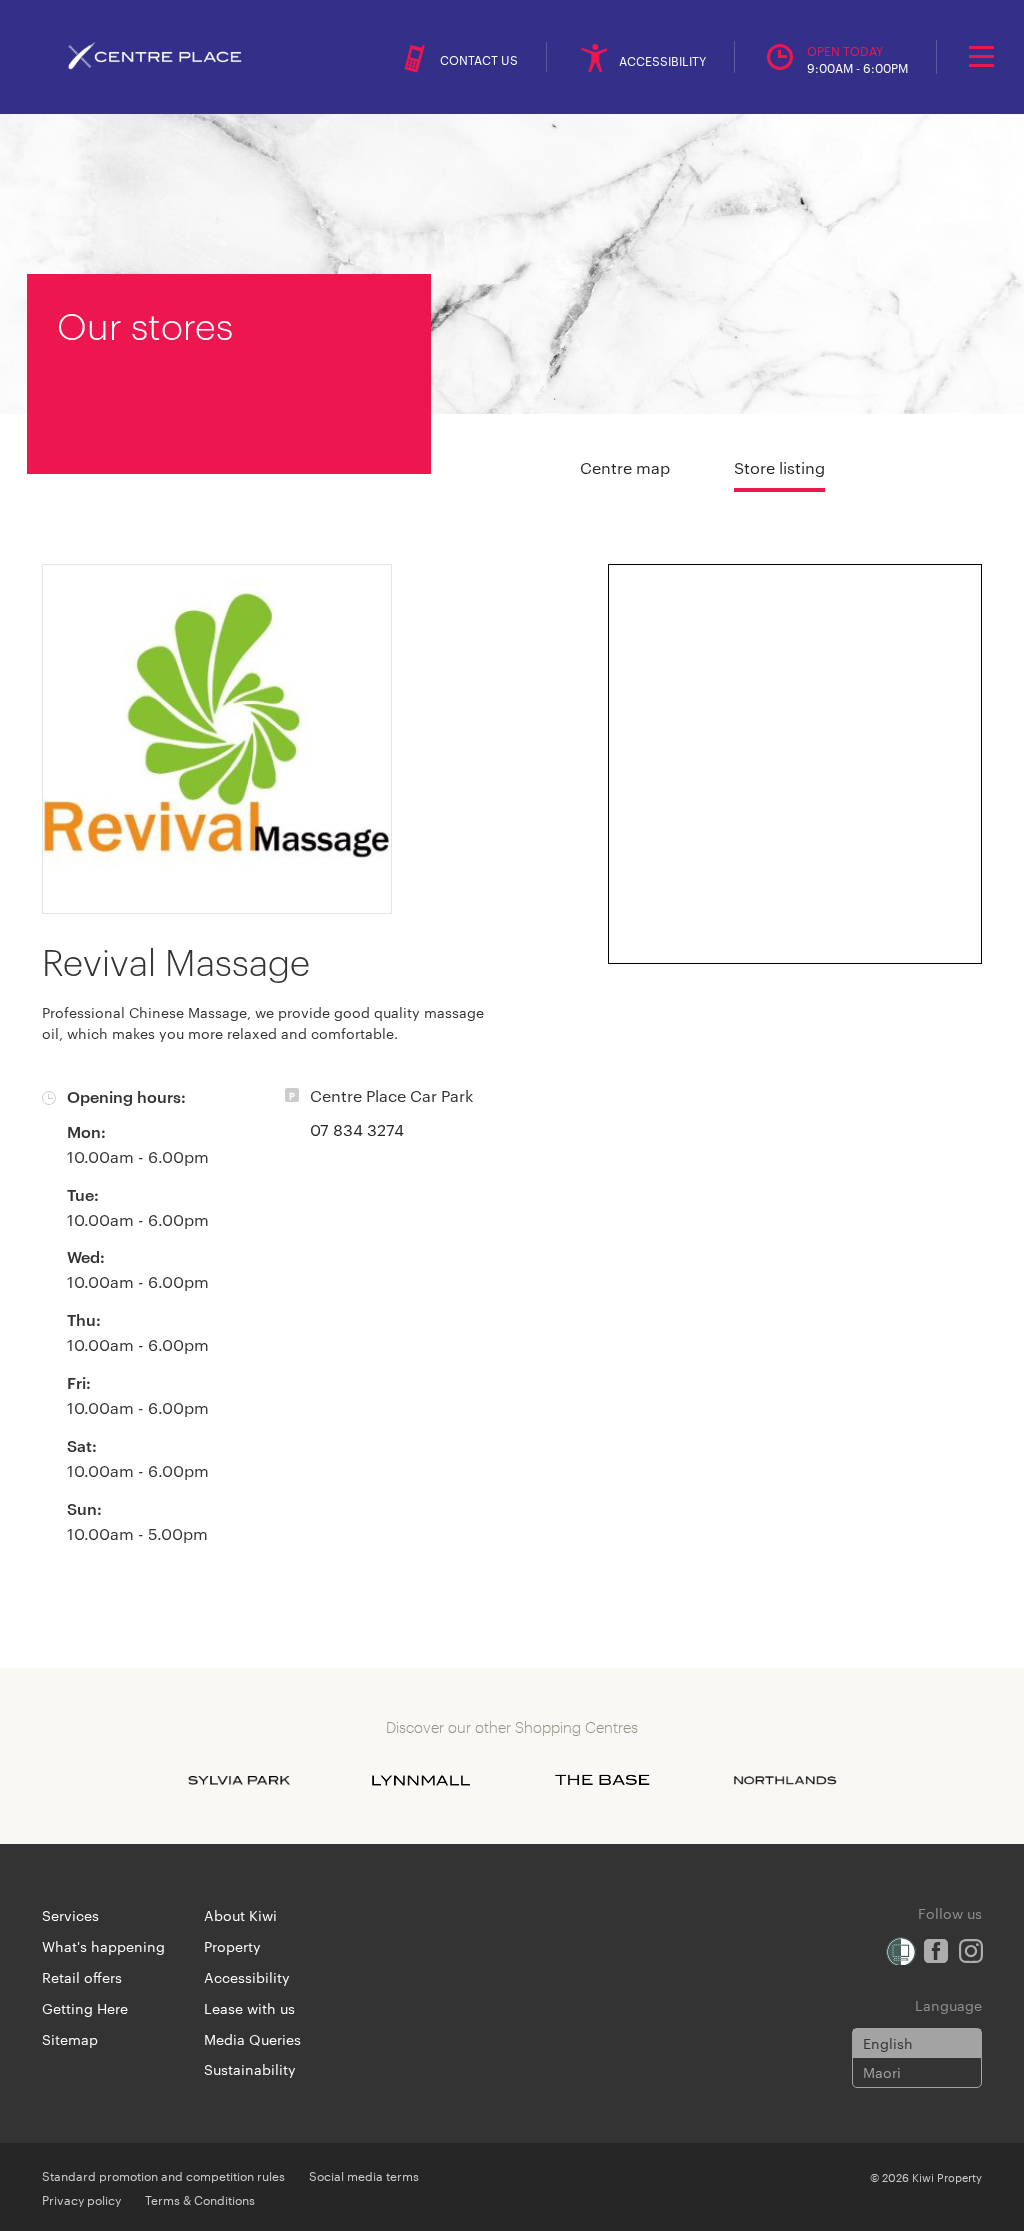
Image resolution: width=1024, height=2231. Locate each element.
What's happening (103, 1946)
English (888, 2043)
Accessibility (247, 1977)
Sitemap (70, 2039)
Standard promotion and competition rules (163, 2175)
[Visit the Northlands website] (785, 1780)
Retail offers (82, 1977)
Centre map (625, 467)
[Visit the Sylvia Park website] (239, 1780)
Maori (882, 2072)
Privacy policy (81, 2199)
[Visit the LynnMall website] (421, 1780)
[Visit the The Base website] (603, 1780)
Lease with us (249, 2008)
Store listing (779, 467)
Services (70, 1915)
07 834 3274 (357, 1129)
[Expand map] (795, 764)
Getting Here (85, 2008)
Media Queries (252, 2039)
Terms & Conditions (200, 2199)
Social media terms (364, 2175)
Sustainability (250, 2069)
